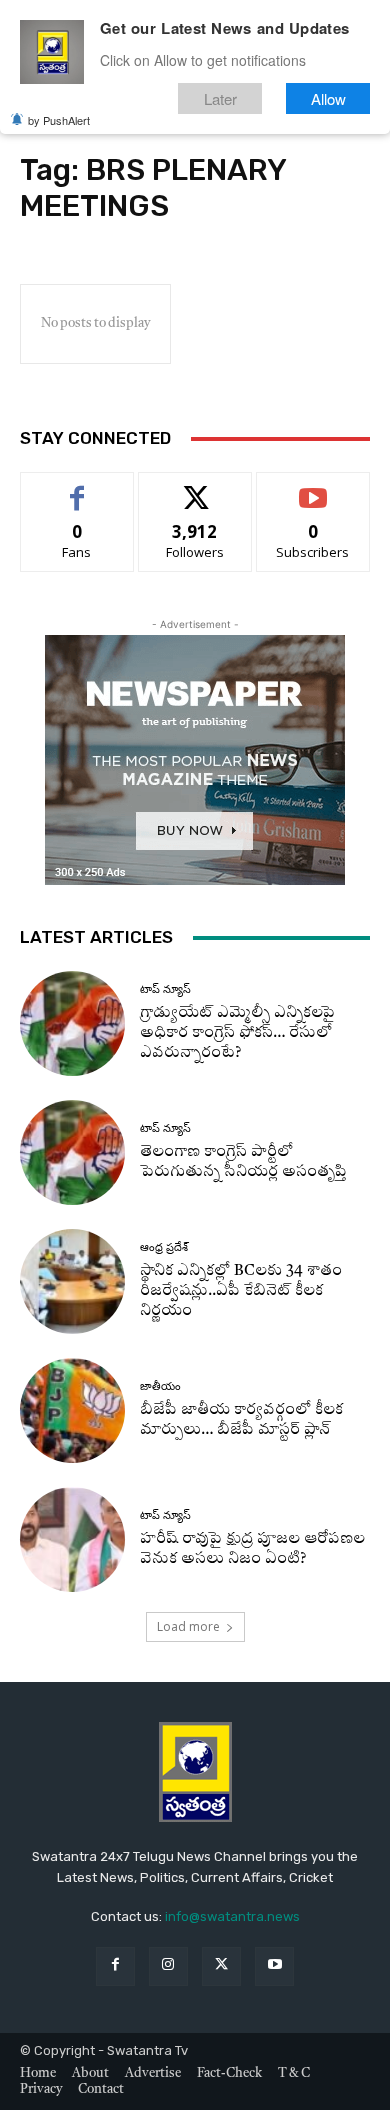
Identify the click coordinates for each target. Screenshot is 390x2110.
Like (77, 487)
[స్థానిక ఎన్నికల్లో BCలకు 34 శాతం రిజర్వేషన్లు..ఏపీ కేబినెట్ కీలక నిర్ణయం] (72, 1281)
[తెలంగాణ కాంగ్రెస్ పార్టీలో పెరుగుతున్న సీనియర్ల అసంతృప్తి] (72, 1152)
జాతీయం (160, 1386)
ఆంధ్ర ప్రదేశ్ (164, 1247)
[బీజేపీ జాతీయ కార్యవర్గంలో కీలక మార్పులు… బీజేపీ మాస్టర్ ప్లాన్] (72, 1410)
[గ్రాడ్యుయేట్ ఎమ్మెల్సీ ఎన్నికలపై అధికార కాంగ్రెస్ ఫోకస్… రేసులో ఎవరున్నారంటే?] (72, 1023)
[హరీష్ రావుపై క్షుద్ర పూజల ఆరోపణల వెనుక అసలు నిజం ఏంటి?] (72, 1539)
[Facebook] (115, 1966)
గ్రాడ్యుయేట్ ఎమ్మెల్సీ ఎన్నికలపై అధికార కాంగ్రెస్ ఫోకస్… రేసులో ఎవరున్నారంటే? (237, 1033)
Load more (188, 1626)
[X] (221, 1966)
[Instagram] (168, 1966)
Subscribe (313, 487)
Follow (195, 487)
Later (220, 98)
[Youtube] (274, 1966)
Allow (328, 98)
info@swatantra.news (232, 1916)
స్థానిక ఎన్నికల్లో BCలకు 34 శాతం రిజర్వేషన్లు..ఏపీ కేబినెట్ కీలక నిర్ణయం (241, 1291)
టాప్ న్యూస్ (165, 989)
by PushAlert (59, 120)
